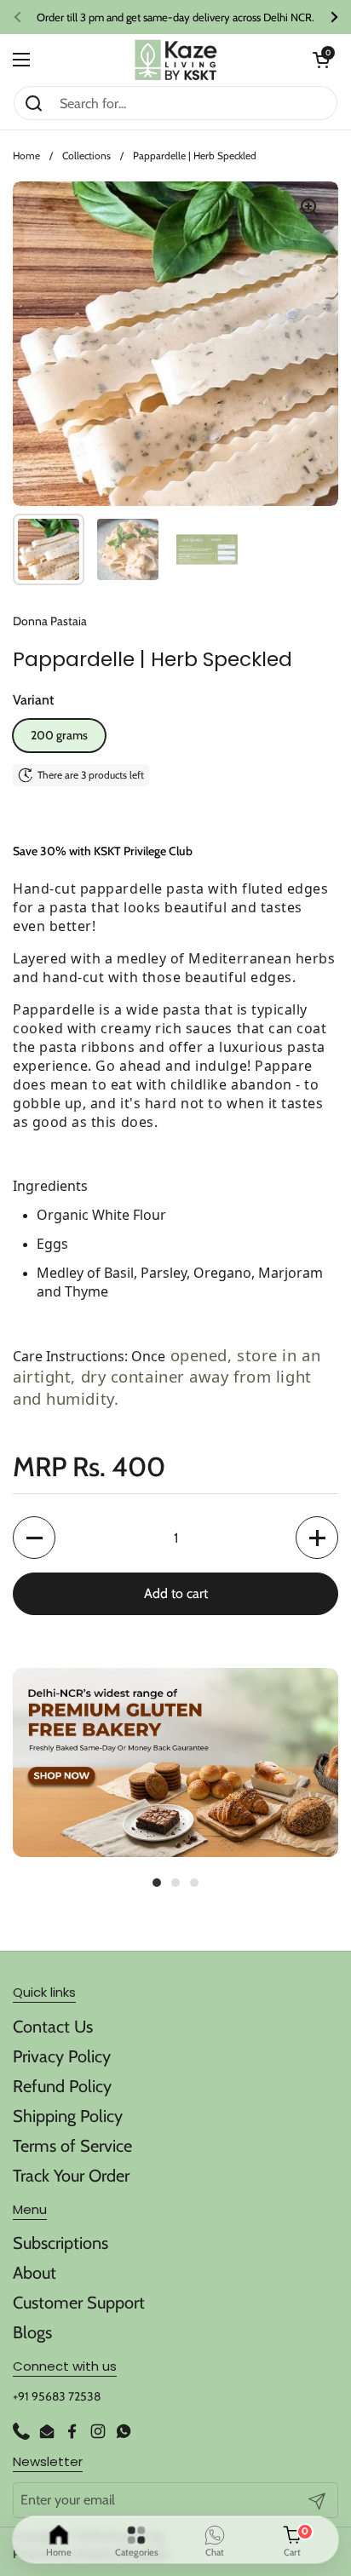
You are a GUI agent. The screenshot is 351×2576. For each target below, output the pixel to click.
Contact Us (53, 2027)
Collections (86, 155)
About (35, 2273)
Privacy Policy (62, 2056)
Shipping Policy (68, 2116)
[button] (321, 60)
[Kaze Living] (176, 60)
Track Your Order (71, 2176)
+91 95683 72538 (57, 2396)
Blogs (32, 2332)
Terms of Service (72, 2146)
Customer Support (79, 2303)
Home (26, 155)
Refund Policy (62, 2086)
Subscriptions (60, 2243)
